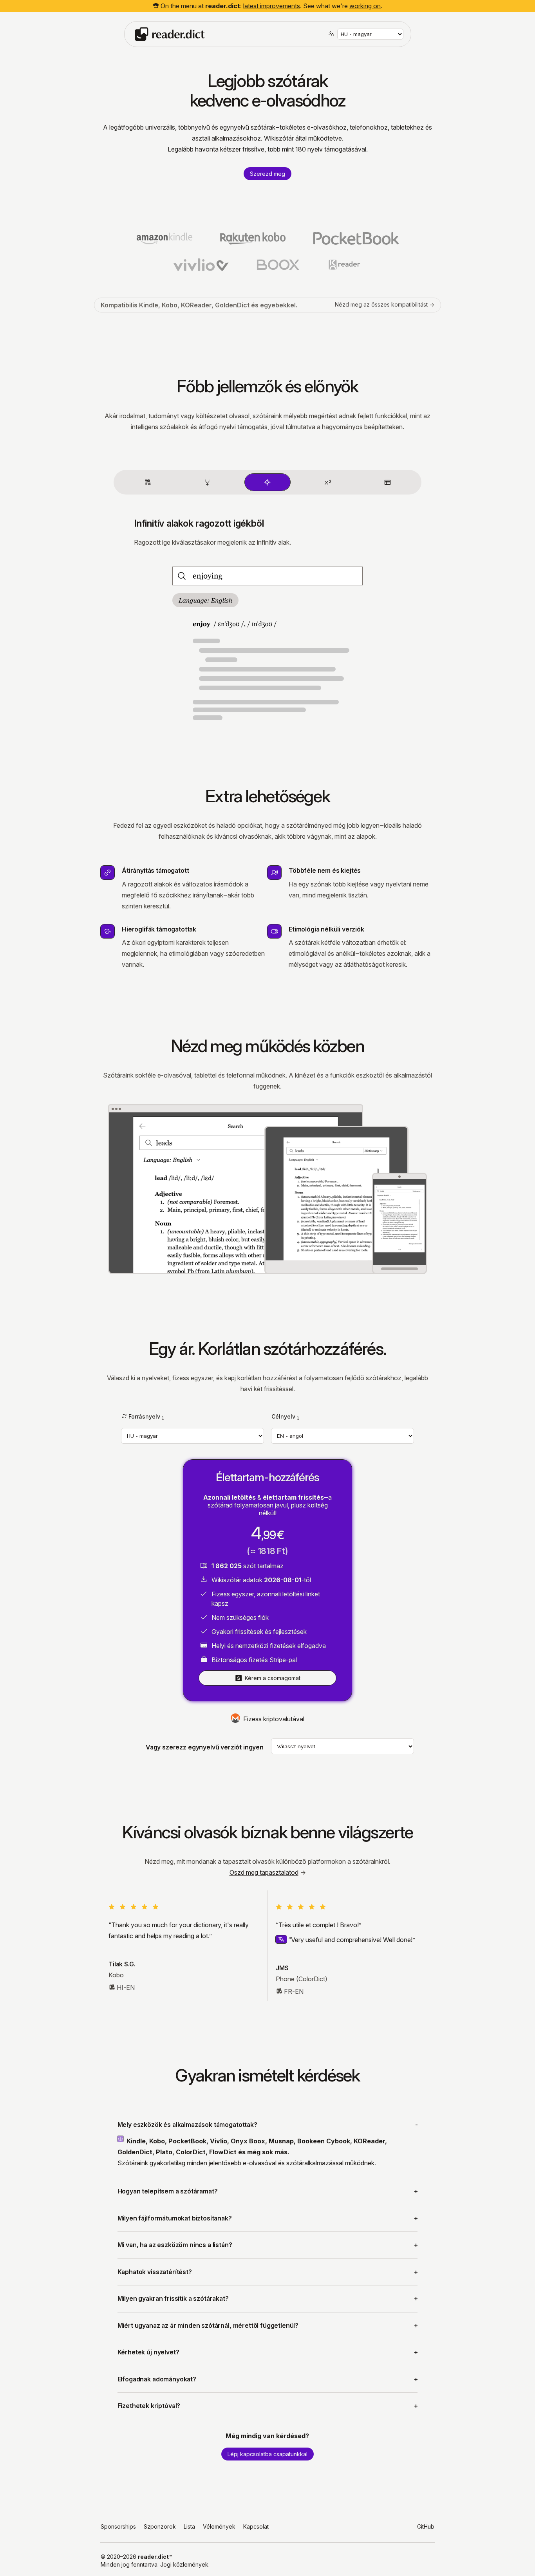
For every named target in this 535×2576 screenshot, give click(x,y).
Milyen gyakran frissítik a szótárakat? (173, 2299)
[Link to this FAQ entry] (122, 2139)
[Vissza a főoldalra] (170, 33)
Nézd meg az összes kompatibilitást (381, 304)
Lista (189, 2526)
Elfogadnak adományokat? (157, 2379)
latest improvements (272, 6)
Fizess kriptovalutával (274, 1719)
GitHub (426, 2526)
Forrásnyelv (144, 1416)
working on (365, 6)
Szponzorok (160, 2526)
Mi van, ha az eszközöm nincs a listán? (175, 2245)
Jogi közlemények (184, 2564)
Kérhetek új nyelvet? (148, 2352)
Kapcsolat (256, 2526)
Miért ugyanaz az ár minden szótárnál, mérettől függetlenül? (208, 2326)
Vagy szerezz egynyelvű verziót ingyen (205, 1747)
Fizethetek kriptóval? (149, 2406)
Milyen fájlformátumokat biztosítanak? (175, 2218)
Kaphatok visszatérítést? (155, 2272)
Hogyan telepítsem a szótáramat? (168, 2191)
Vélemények (219, 2526)
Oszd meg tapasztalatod (264, 1872)
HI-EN (126, 1988)
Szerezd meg (267, 174)
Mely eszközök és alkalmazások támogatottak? (187, 2125)
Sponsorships (118, 2526)
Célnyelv (283, 1416)
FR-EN (294, 1991)
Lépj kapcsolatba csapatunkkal (267, 2454)
